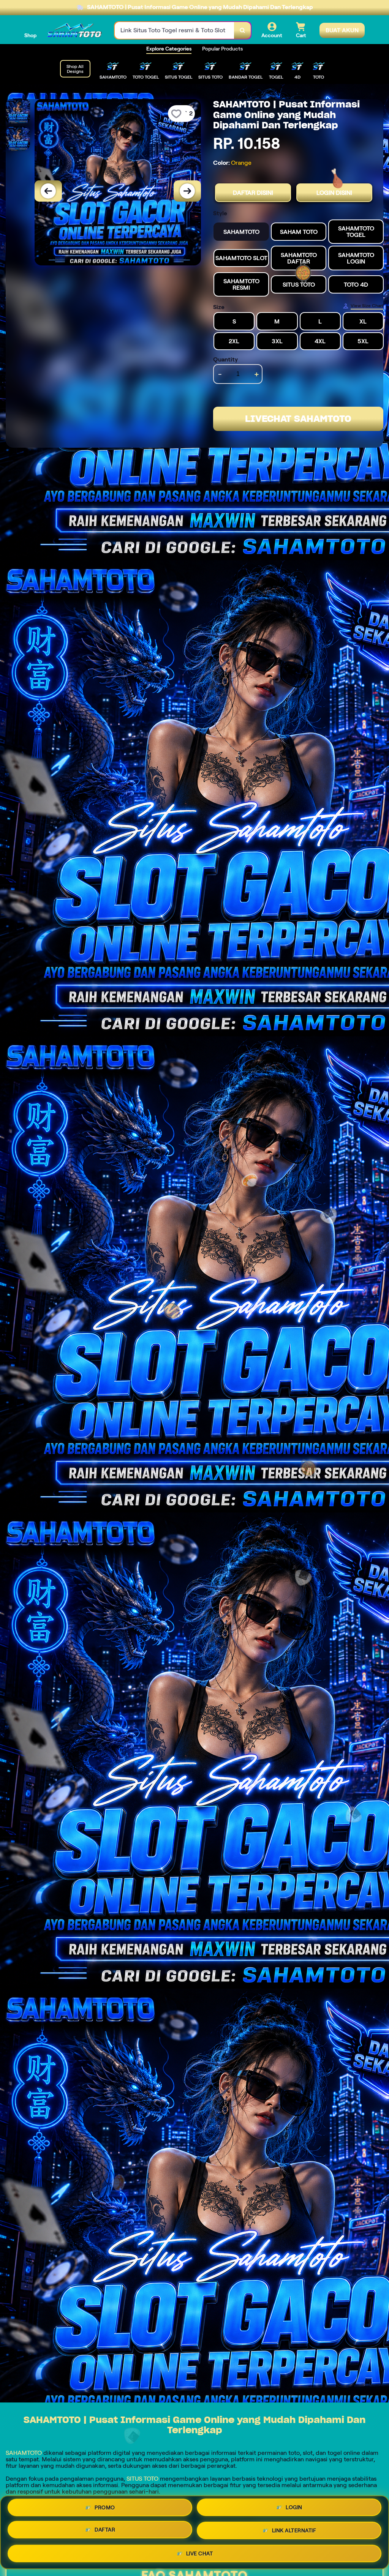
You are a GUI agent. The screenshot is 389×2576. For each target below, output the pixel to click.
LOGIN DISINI (334, 193)
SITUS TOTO (142, 2479)
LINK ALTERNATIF (294, 2530)
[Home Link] (76, 30)
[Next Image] (187, 191)
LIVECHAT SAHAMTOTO (298, 419)
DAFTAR (105, 2531)
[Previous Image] (48, 191)
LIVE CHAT (200, 2551)
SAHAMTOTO (24, 2453)
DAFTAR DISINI (253, 193)
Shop (30, 35)
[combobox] (175, 31)
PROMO (105, 2510)
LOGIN (294, 2510)
